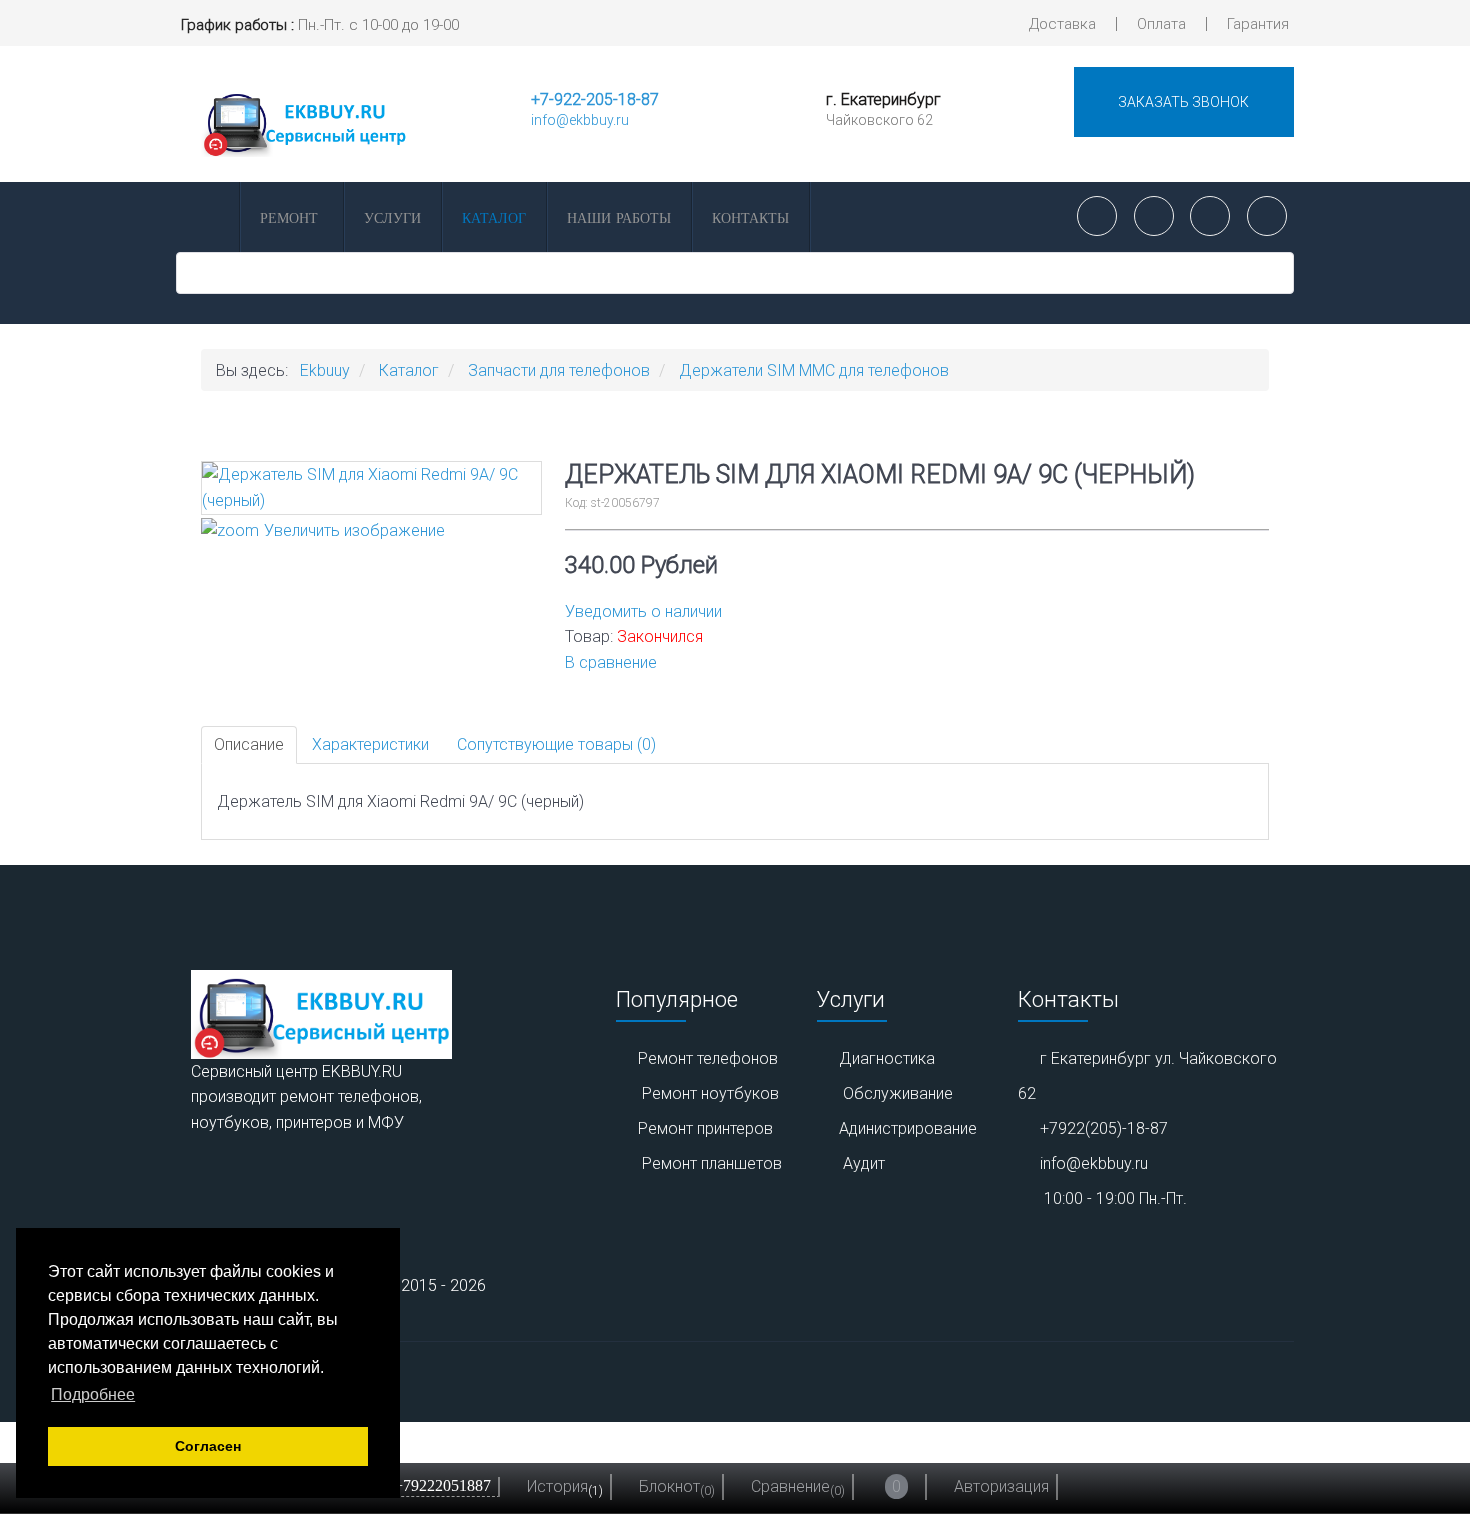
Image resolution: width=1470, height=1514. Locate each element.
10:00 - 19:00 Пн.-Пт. (1115, 1198)
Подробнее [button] (93, 1394)
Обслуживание (898, 1093)
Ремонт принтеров (705, 1128)
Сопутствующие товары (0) (556, 744)
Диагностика (887, 1058)
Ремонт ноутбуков (710, 1093)
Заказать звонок (1183, 102)
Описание (249, 744)
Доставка (1062, 24)
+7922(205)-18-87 (1104, 1128)
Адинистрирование (908, 1128)
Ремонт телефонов (708, 1058)
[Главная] (206, 217)
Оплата (1161, 24)
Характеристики (370, 744)
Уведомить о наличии (643, 611)
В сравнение (611, 662)
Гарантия (1258, 24)
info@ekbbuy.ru (580, 120)
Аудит (864, 1163)
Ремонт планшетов (712, 1163)
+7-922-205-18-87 (595, 99)
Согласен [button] (208, 1446)
